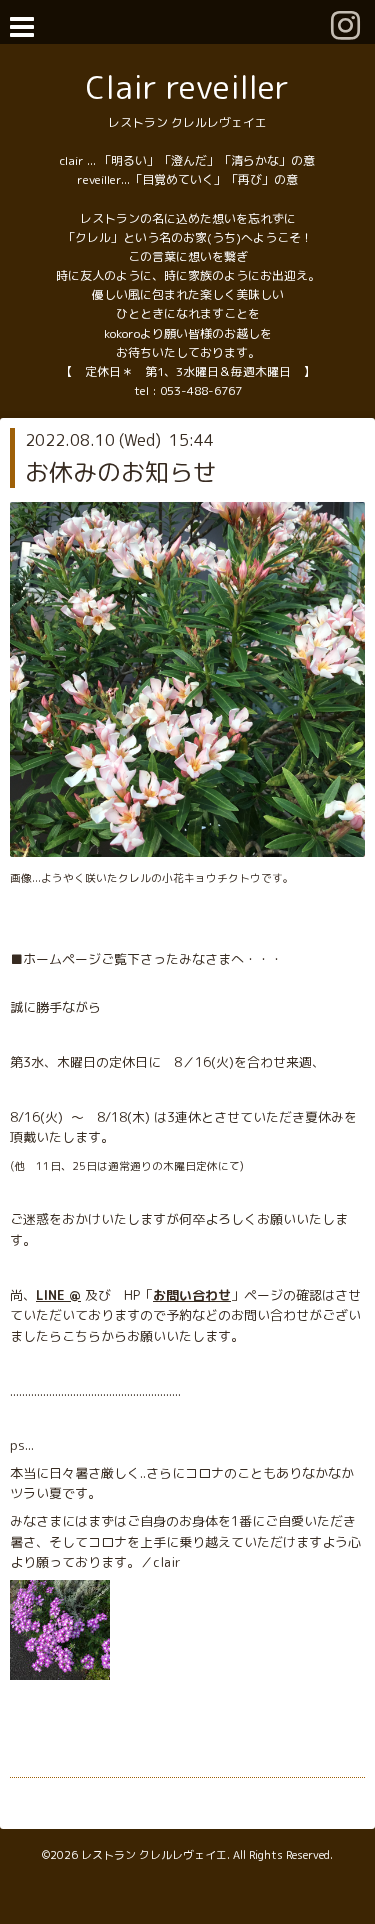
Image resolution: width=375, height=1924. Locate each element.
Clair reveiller (187, 86)
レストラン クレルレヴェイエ (154, 1855)
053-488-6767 (201, 390)
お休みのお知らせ (121, 472)
